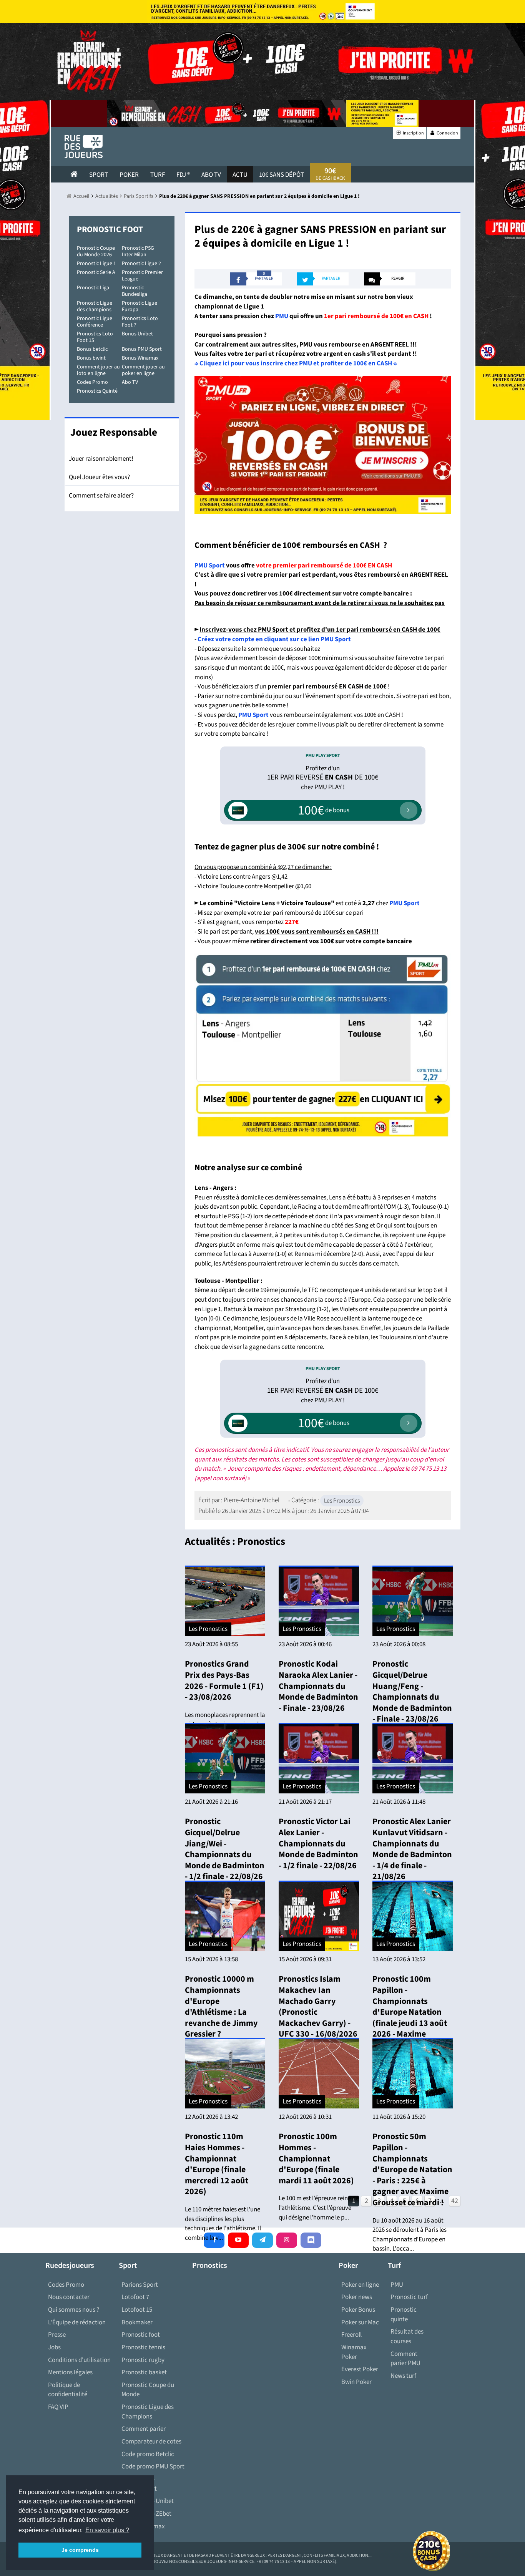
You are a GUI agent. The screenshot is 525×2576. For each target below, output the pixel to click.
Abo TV (130, 382)
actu (240, 175)
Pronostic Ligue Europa (140, 306)
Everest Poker (360, 2369)
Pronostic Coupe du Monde (148, 2390)
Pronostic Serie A (96, 272)
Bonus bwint (91, 358)
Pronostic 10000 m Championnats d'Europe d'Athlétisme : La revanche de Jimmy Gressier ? (221, 2006)
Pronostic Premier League (142, 276)
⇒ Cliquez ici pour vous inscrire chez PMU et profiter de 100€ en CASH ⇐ (296, 363)
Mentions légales (70, 2372)
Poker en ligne (360, 2285)
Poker (129, 175)
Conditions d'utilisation (79, 2360)
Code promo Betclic (148, 2454)
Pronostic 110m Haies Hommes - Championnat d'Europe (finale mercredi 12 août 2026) (217, 2164)
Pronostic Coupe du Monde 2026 (96, 251)
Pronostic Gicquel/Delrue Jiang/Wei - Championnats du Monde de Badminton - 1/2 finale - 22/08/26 (225, 1849)
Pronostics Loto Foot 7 (140, 322)
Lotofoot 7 (135, 2297)
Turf (158, 175)
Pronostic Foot (110, 229)
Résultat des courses (407, 2336)
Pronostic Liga (93, 288)
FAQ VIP (58, 2407)
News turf (403, 2376)
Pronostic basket (144, 2372)
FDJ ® (183, 175)
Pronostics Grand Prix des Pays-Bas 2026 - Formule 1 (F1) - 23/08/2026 (224, 1680)
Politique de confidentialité (68, 2390)
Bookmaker (137, 2322)
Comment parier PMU (405, 2359)
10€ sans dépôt (282, 175)
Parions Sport (140, 2285)
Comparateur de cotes (151, 2442)
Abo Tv (211, 175)
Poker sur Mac (360, 2322)
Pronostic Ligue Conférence (95, 322)
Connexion (447, 133)
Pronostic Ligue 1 (96, 264)
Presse (57, 2335)
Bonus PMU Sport (142, 349)
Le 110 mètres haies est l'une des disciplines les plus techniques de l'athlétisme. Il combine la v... (223, 2224)
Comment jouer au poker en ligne (143, 370)
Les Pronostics (342, 1501)
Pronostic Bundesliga (135, 291)
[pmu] (323, 1045)
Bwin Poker (356, 2382)
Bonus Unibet (137, 334)
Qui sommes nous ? (74, 2310)
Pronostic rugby (143, 2360)
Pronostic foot (141, 2335)
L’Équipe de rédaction (77, 2322)
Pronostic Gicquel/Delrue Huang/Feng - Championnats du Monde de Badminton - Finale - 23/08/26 (412, 1691)
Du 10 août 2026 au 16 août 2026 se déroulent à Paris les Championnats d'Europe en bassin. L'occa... (410, 2235)
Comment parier (144, 2429)
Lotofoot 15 (137, 2310)
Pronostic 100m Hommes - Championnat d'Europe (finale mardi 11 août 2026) (316, 2158)
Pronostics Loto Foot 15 (95, 337)
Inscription (413, 133)
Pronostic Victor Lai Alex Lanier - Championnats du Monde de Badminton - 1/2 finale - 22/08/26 (318, 1843)
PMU (282, 316)
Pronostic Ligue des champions (95, 306)
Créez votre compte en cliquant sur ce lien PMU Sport (274, 639)
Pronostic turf (409, 2297)
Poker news (357, 2297)
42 (455, 2201)
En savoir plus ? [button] (107, 2530)
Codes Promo (92, 382)
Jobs (54, 2347)
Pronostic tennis (143, 2347)
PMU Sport (210, 566)
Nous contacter (69, 2297)
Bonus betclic (92, 349)
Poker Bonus (358, 2310)
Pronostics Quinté (97, 391)
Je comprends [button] (80, 2550)
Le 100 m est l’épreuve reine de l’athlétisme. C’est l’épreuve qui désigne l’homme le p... (319, 2208)
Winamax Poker (354, 2352)
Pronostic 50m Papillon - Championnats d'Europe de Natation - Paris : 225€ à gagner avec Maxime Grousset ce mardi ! (412, 2170)
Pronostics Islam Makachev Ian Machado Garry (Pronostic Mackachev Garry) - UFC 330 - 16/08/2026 (318, 2006)
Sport (99, 175)
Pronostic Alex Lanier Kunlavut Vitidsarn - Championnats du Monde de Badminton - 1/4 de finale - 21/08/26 (412, 1849)
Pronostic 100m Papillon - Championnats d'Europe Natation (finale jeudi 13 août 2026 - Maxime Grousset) (410, 2012)
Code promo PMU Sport (153, 2467)
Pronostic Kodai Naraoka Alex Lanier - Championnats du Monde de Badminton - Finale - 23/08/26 (318, 1686)
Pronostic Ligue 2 (141, 264)
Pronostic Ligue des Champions (148, 2412)
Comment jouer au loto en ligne (98, 370)
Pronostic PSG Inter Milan (138, 251)
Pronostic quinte (404, 2315)
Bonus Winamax (140, 358)
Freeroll (351, 2335)
